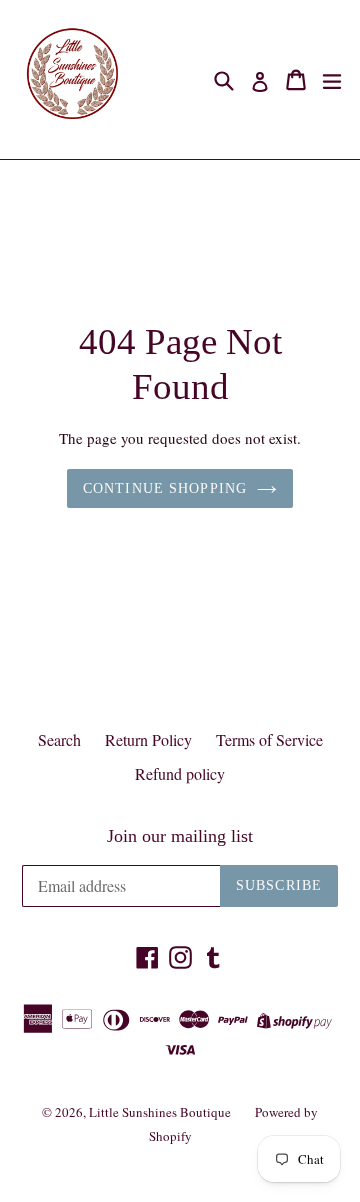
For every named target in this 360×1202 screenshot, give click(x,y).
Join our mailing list (180, 836)
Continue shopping (165, 488)
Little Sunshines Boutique (160, 1112)
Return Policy (148, 739)
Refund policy (180, 773)
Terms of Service (269, 739)
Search (59, 739)
